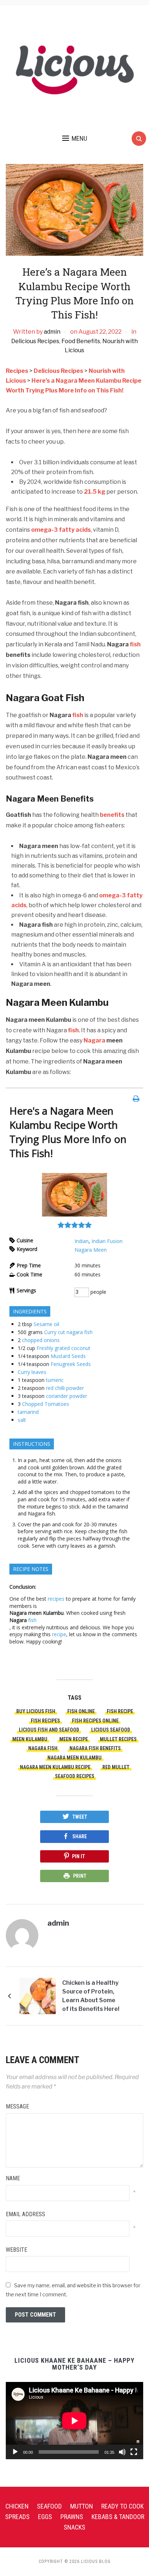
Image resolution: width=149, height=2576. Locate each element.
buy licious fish (36, 1711)
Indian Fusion (107, 1241)
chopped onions (41, 1340)
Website (16, 2250)
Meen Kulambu (30, 1739)
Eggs (45, 2517)
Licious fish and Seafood (49, 1730)
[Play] (15, 2452)
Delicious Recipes (35, 341)
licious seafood (111, 1730)
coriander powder (67, 1396)
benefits (112, 815)
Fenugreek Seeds (71, 1364)
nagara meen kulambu (74, 1758)
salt (22, 1420)
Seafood (49, 2506)
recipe (59, 1634)
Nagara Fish (43, 1748)
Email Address (25, 2214)
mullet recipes (118, 1739)
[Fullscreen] (134, 2452)
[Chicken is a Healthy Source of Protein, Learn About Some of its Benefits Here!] (38, 1996)
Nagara (94, 1040)
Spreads (17, 2517)
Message (17, 2106)
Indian (82, 1241)
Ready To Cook (122, 2506)
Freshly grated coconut (63, 1348)
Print (80, 1876)
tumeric (55, 1380)
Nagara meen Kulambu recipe (55, 1767)
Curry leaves (32, 1372)
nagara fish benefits (95, 1748)
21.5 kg (95, 492)
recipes (55, 1599)
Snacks (74, 2527)
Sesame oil (46, 1324)
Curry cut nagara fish (68, 1332)
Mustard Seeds (68, 1356)
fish (135, 644)
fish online (81, 1711)
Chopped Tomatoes (46, 1404)
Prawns (72, 2517)
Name (13, 2178)
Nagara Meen (91, 1250)
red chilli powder (65, 1388)
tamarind (28, 1412)
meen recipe (74, 1739)
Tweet (80, 1817)
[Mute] (122, 2452)
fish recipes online (95, 1721)
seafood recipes (75, 1776)
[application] (74, 2421)
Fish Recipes (45, 1721)
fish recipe (120, 1711)
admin (52, 332)
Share (80, 1836)
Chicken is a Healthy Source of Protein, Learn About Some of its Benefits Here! (91, 1996)
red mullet (116, 1767)
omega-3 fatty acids (61, 530)
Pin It (78, 1856)
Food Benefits (81, 341)
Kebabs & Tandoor (118, 2517)
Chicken (17, 2506)
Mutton (82, 2506)
